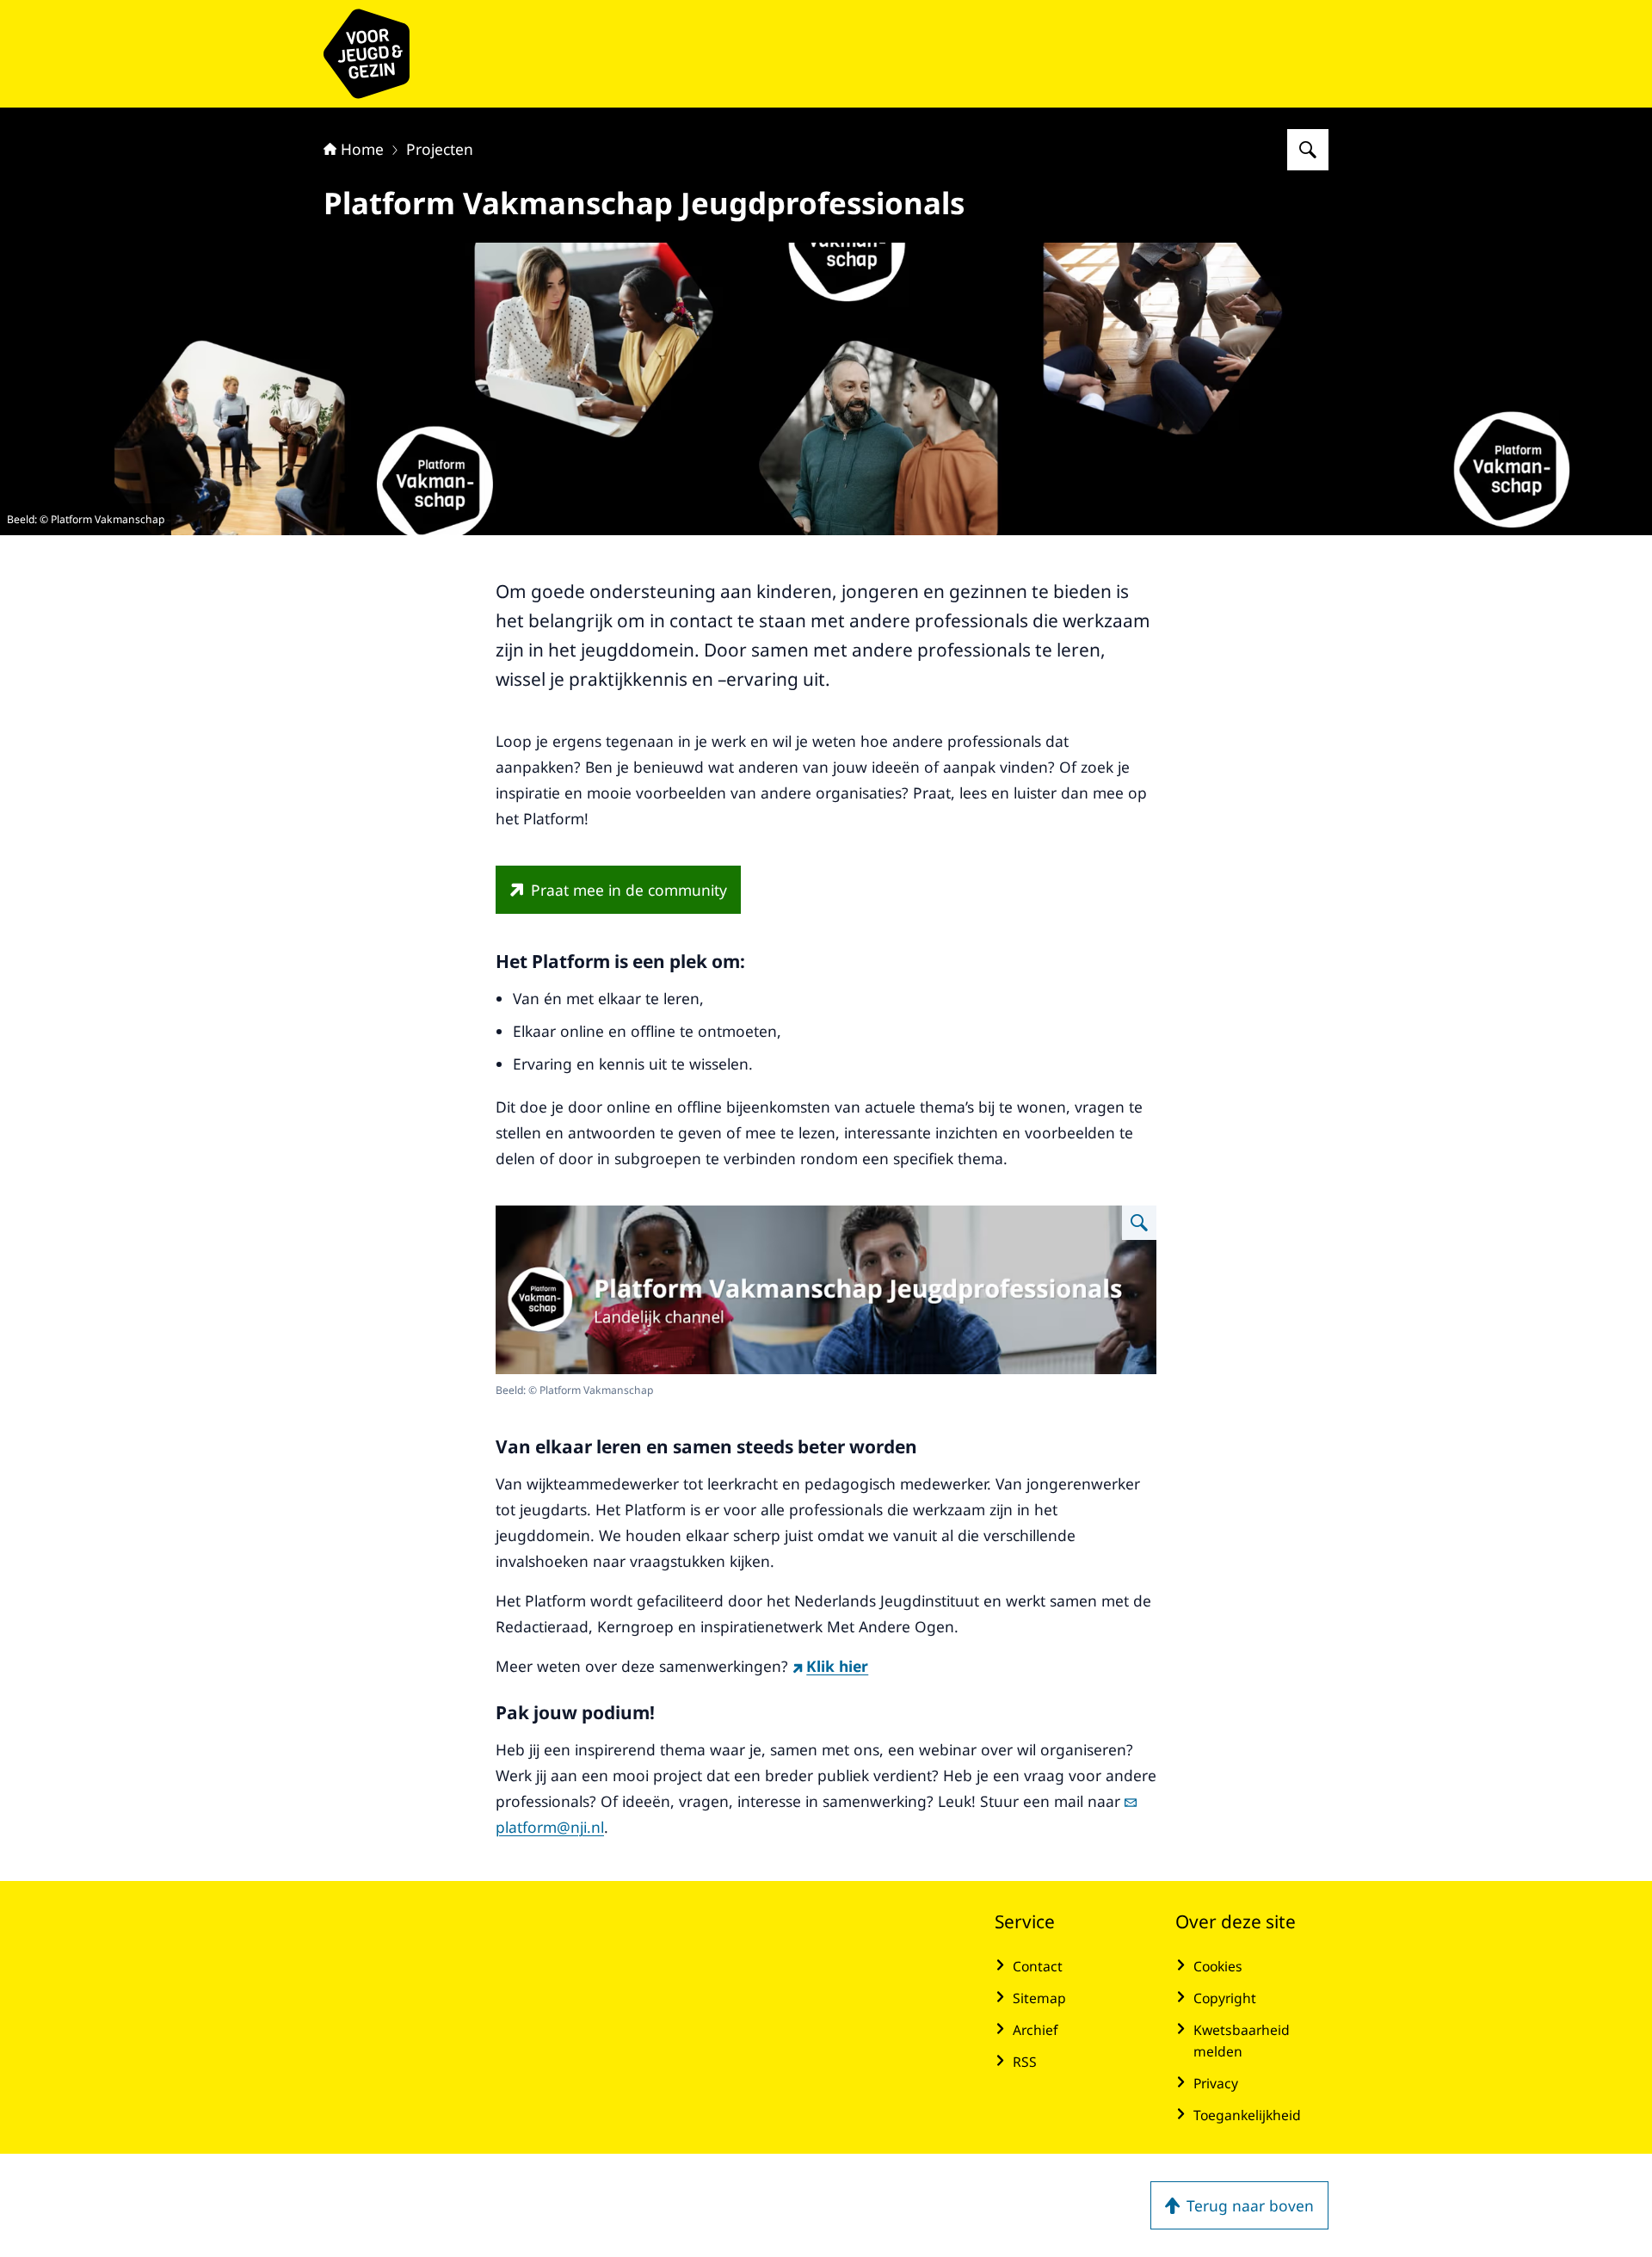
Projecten (440, 149)
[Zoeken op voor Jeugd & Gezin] (1308, 150)
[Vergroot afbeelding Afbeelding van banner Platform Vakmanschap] (1139, 1223)
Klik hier (837, 1666)
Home (362, 149)
